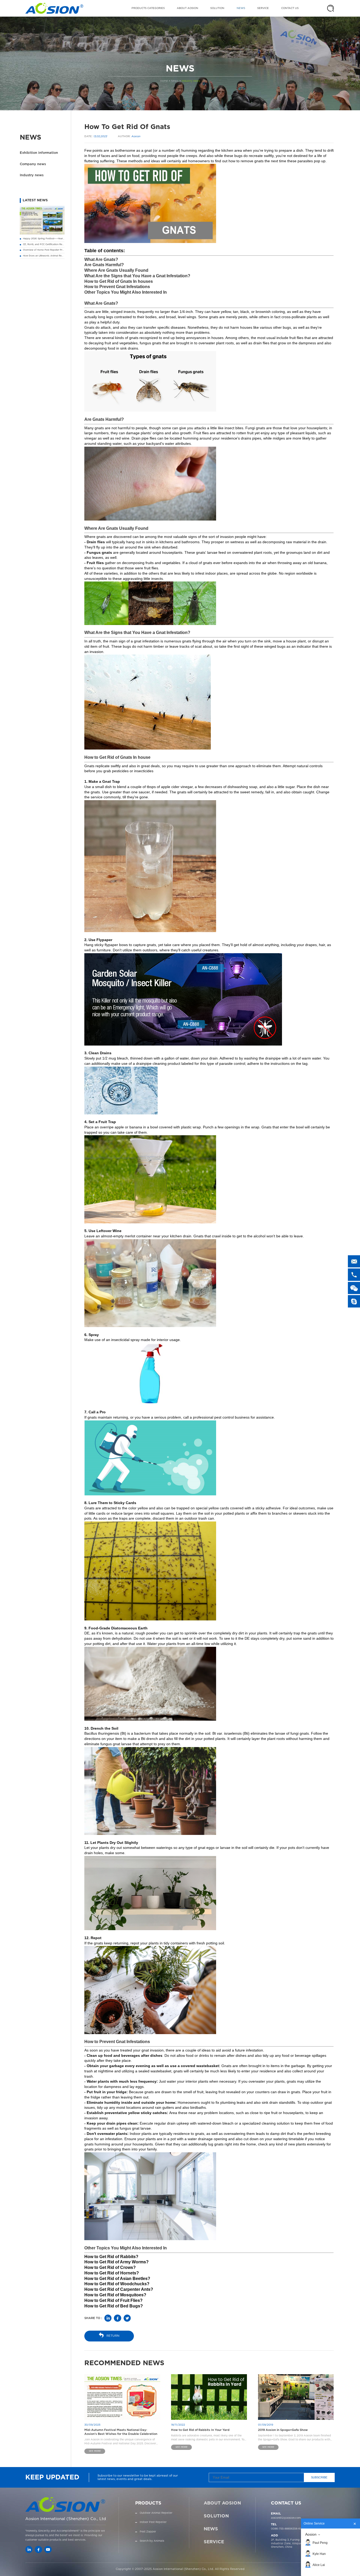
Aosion (311, 2534)
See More (95, 2451)
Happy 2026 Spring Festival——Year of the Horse (50, 239)
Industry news (191, 81)
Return (113, 2336)
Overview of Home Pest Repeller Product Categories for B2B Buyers (61, 250)
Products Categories (148, 8)
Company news (33, 164)
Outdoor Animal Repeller (156, 2513)
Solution (217, 8)
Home (164, 81)
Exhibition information (39, 153)
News (241, 8)
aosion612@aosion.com (286, 2518)
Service (263, 8)
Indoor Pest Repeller (153, 2522)
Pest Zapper (148, 2532)
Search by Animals (152, 2541)
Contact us (290, 8)
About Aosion (188, 8)
